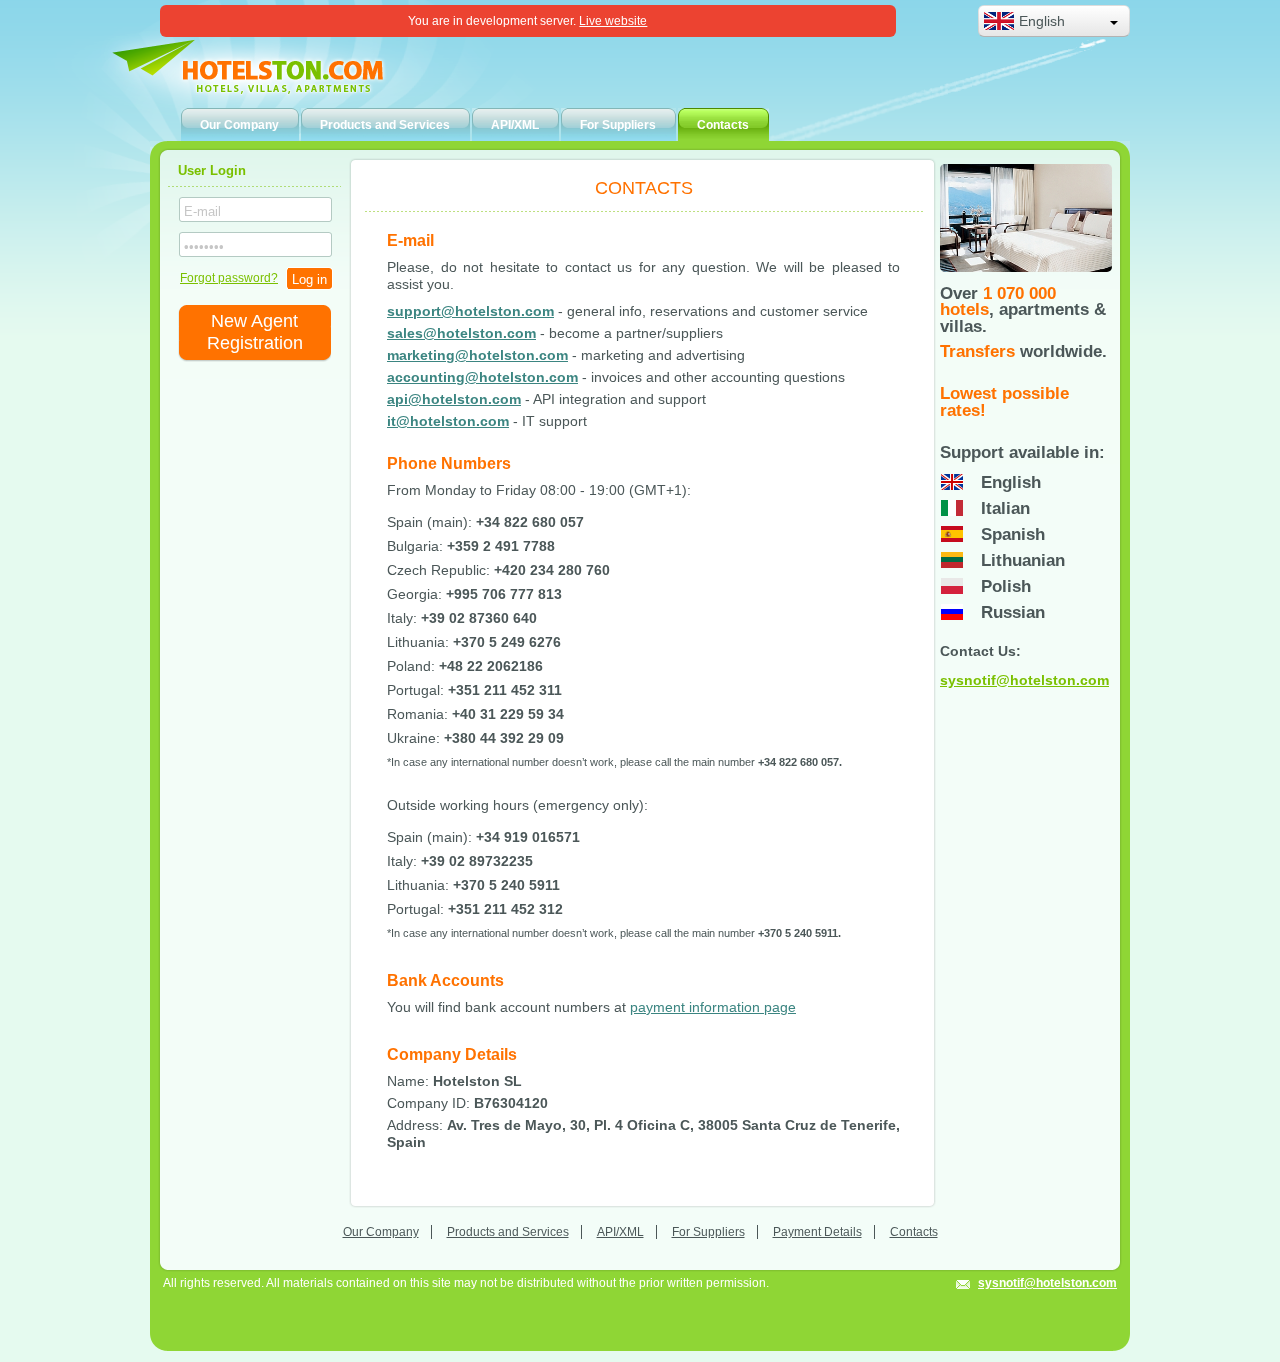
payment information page (713, 1007)
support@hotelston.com (470, 311)
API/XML (620, 1232)
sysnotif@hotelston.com (1024, 680)
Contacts (914, 1232)
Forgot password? (229, 278)
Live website (613, 21)
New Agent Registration (255, 332)
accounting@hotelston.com (482, 377)
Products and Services (508, 1232)
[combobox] (1054, 21)
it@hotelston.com (448, 421)
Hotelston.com (275, 75)
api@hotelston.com (454, 399)
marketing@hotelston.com (477, 355)
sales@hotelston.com (461, 333)
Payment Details (817, 1232)
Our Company (381, 1232)
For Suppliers (708, 1232)
